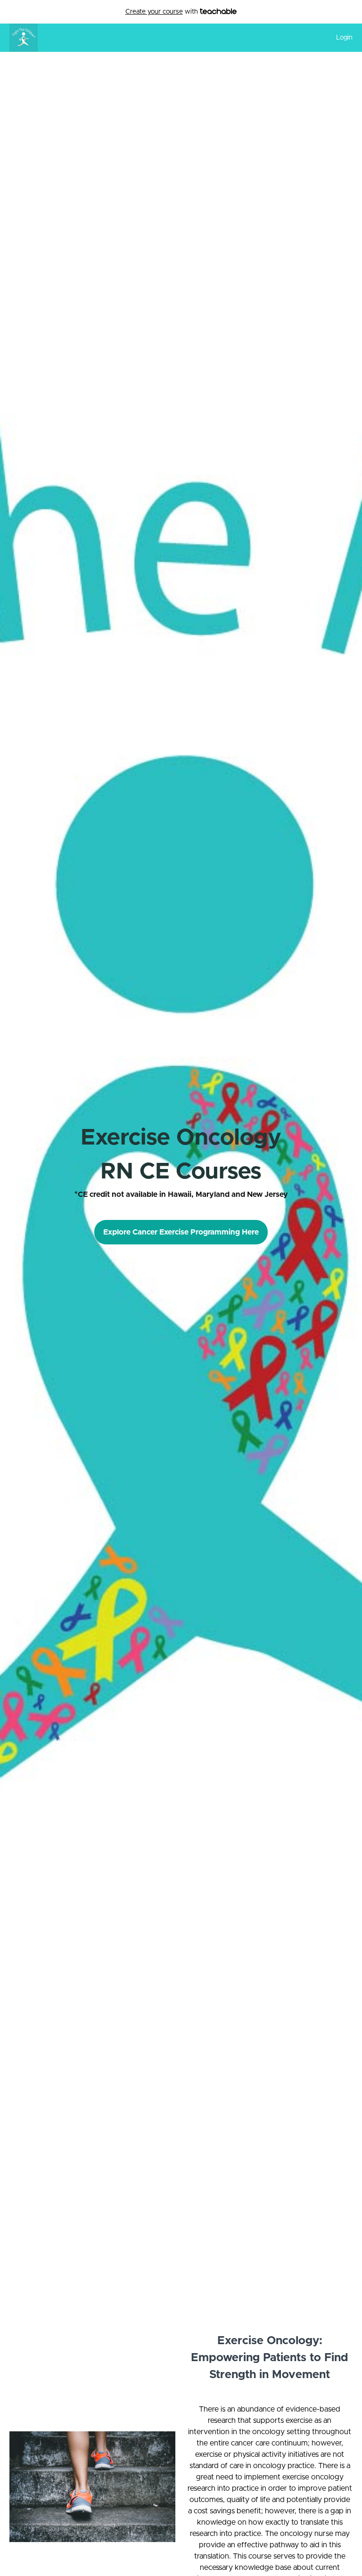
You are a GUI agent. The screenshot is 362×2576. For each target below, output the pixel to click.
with (163, 12)
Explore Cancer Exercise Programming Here (181, 1232)
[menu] (341, 38)
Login (344, 38)
